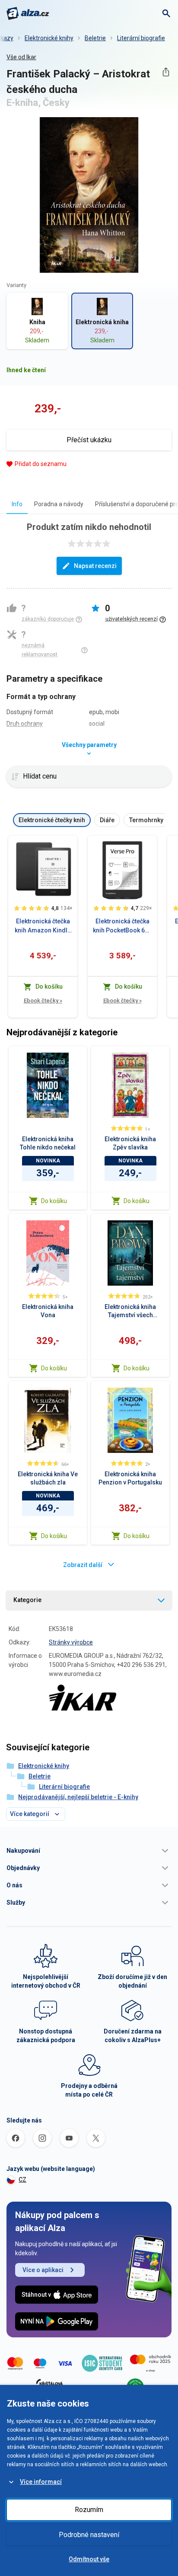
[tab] (17, 504)
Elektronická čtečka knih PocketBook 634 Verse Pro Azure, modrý (122, 926)
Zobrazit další (83, 1565)
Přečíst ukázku (89, 440)
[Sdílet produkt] (166, 72)
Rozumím (89, 2510)
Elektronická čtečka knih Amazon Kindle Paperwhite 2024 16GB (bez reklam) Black (43, 926)
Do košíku (54, 1201)
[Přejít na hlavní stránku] (28, 13)
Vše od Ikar (21, 57)
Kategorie (27, 1600)
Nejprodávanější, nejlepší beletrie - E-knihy (78, 1797)
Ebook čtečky (43, 1001)
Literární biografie (141, 38)
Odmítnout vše (89, 2559)
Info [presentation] (17, 504)
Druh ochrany (25, 724)
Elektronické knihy (49, 38)
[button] (89, 1851)
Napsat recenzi (95, 566)
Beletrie (95, 38)
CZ (22, 2180)
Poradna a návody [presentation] (59, 504)
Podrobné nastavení (89, 2535)
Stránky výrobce (71, 1642)
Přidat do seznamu (41, 464)
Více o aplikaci (43, 2270)
